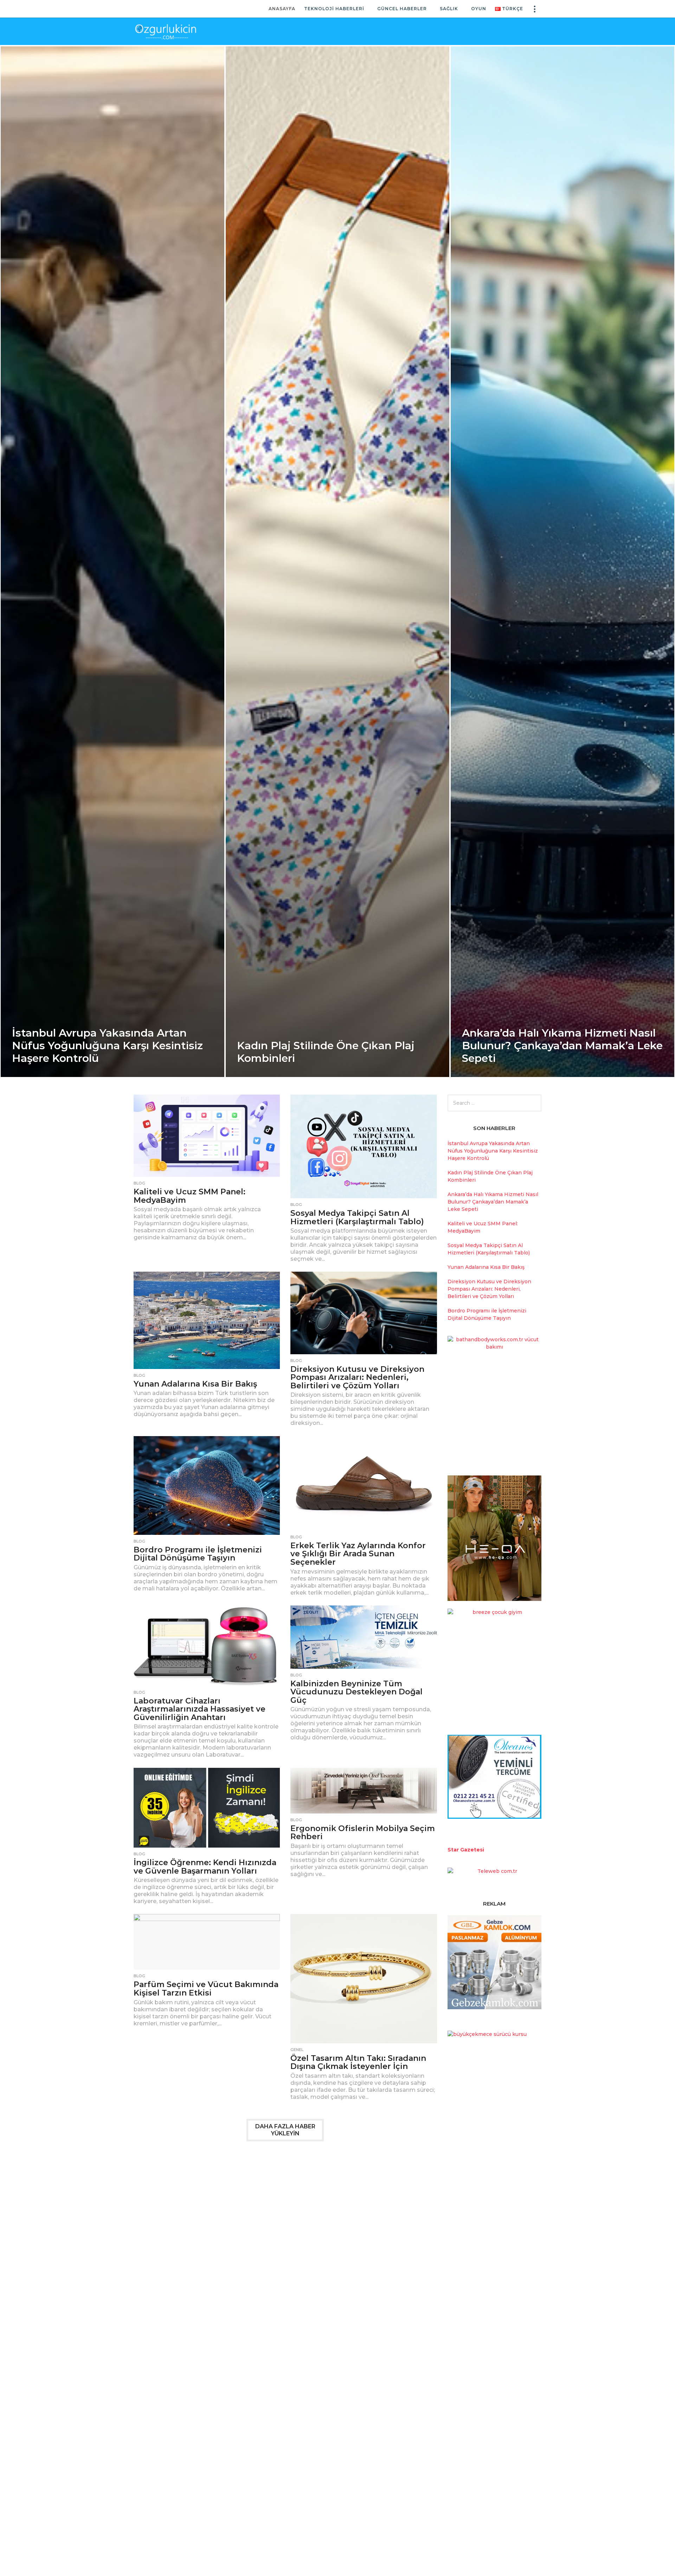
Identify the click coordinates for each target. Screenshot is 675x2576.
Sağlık (449, 9)
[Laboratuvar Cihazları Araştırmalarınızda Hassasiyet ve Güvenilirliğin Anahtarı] (207, 1646)
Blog (139, 1183)
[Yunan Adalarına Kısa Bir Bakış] (207, 1320)
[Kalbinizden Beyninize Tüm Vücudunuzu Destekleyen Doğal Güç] (364, 1637)
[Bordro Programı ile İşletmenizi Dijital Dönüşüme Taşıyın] (207, 1485)
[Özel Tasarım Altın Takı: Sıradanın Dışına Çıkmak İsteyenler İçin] (364, 1978)
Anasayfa (282, 9)
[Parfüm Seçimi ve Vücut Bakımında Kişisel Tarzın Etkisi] (207, 1942)
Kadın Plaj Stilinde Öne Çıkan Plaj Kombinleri (326, 1052)
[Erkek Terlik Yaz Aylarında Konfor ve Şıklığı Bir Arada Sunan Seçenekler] (364, 1483)
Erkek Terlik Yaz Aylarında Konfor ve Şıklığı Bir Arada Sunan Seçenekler (358, 1554)
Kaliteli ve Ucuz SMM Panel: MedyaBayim (189, 1196)
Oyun (479, 9)
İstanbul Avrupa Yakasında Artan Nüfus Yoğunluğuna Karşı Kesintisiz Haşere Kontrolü (107, 1046)
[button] (534, 9)
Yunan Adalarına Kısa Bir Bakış (195, 1384)
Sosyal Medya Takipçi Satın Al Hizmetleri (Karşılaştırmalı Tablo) (357, 1217)
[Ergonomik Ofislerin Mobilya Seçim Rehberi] (364, 1791)
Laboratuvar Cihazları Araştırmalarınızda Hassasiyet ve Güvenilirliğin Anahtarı (200, 1709)
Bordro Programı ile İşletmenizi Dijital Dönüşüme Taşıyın (198, 1554)
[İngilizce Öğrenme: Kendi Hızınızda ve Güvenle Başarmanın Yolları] (207, 1808)
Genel (297, 2050)
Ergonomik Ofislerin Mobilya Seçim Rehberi (363, 1833)
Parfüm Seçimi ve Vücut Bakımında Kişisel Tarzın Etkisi (206, 1989)
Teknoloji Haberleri (334, 9)
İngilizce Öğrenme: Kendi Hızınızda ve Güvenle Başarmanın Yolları (205, 1867)
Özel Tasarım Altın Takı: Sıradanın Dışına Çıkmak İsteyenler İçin (358, 2062)
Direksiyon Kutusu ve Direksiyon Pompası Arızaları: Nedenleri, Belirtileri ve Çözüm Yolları (357, 1377)
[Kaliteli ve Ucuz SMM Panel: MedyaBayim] (207, 1136)
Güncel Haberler (402, 9)
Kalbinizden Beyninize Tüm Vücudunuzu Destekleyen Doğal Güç (356, 1692)
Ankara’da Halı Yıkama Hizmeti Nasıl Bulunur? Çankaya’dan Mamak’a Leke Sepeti (562, 1046)
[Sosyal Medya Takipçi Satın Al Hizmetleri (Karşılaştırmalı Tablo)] (364, 1146)
